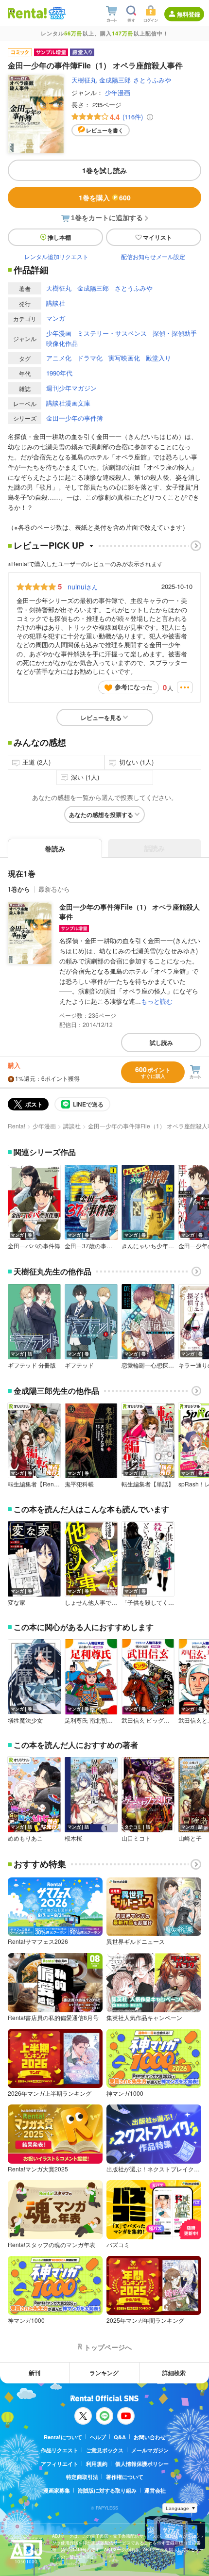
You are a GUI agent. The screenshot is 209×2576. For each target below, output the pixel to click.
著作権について (125, 2477)
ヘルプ (98, 2437)
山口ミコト (136, 1838)
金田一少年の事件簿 (75, 418)
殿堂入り (158, 358)
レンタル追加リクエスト (56, 256)
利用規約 (97, 2464)
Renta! (17, 1126)
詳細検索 (174, 2373)
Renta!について (63, 2437)
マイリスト (157, 237)
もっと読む (157, 1001)
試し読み (161, 1043)
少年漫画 (118, 92)
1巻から (19, 889)
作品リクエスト (60, 2450)
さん (83, 587)
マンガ (56, 318)
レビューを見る (101, 717)
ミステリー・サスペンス (112, 333)
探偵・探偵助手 (175, 333)
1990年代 (59, 373)
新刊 (35, 2373)
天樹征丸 (84, 80)
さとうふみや (152, 80)
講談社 (56, 303)
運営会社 (155, 2490)
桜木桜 (73, 1838)
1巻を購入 (105, 197)
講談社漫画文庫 (68, 403)
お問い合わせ (150, 2437)
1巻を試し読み (104, 170)
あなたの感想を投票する (101, 815)
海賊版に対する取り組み (107, 2490)
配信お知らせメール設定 (153, 256)
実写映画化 (124, 358)
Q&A (120, 2437)
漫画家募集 (57, 2490)
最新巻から (54, 889)
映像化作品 (62, 343)
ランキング (104, 2373)
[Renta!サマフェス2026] (56, 13)
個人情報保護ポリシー (142, 2464)
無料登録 (189, 14)
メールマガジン (150, 2450)
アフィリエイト (60, 2464)
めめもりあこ (25, 1838)
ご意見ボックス (105, 2450)
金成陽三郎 (115, 80)
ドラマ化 (90, 358)
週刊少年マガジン (71, 388)
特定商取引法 (82, 2477)
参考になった (134, 687)
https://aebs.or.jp (69, 2564)
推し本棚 (59, 237)
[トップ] (27, 13)
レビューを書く (105, 130)
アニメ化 (59, 358)
